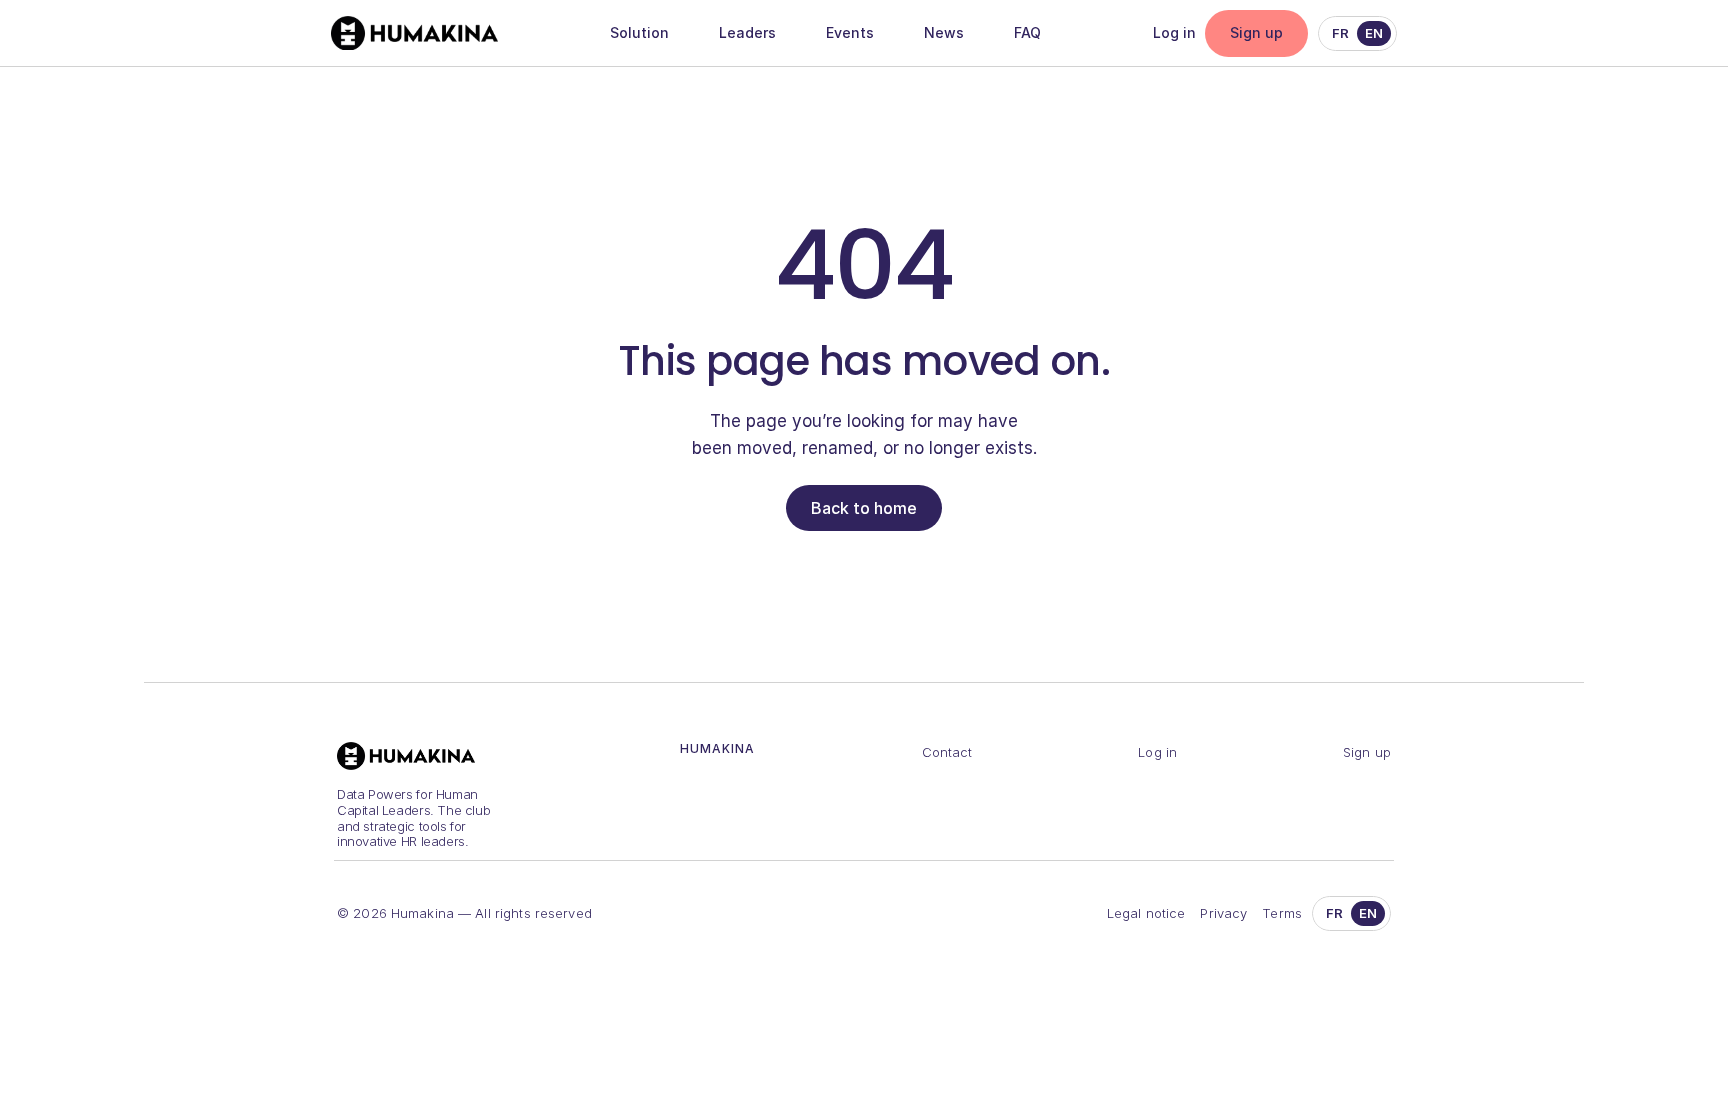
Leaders (747, 32)
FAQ (1027, 32)
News (944, 32)
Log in (1174, 32)
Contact (947, 752)
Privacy (1223, 913)
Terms (1282, 913)
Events (850, 32)
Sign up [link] (1256, 32)
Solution (639, 32)
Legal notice (1146, 913)
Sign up (1367, 752)
